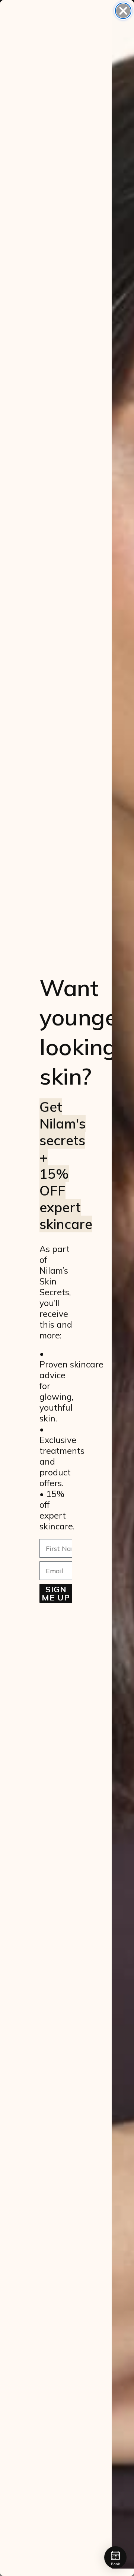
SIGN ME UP (56, 1593)
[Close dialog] (123, 11)
